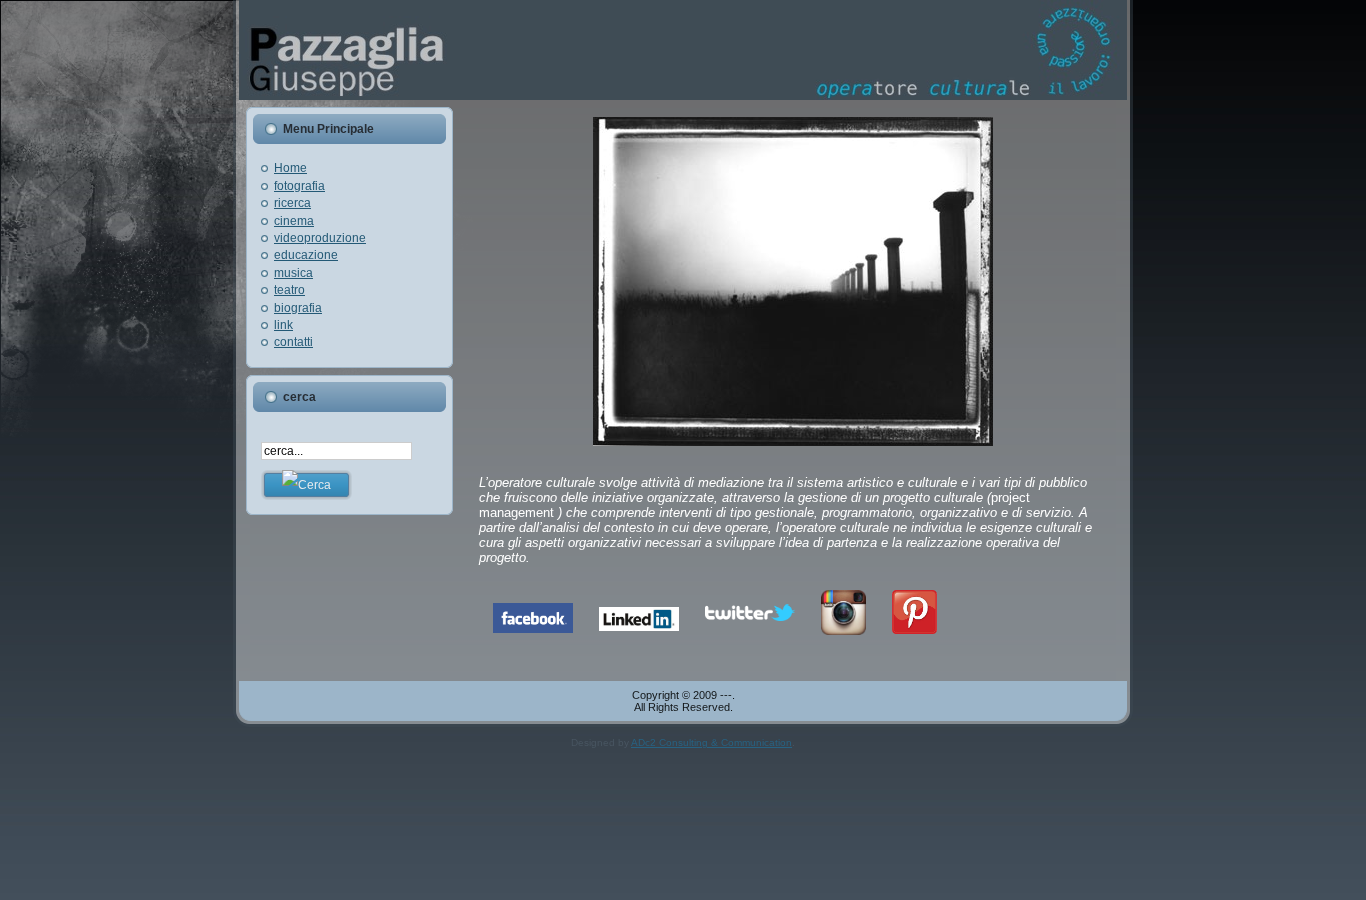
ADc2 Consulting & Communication (711, 742)
